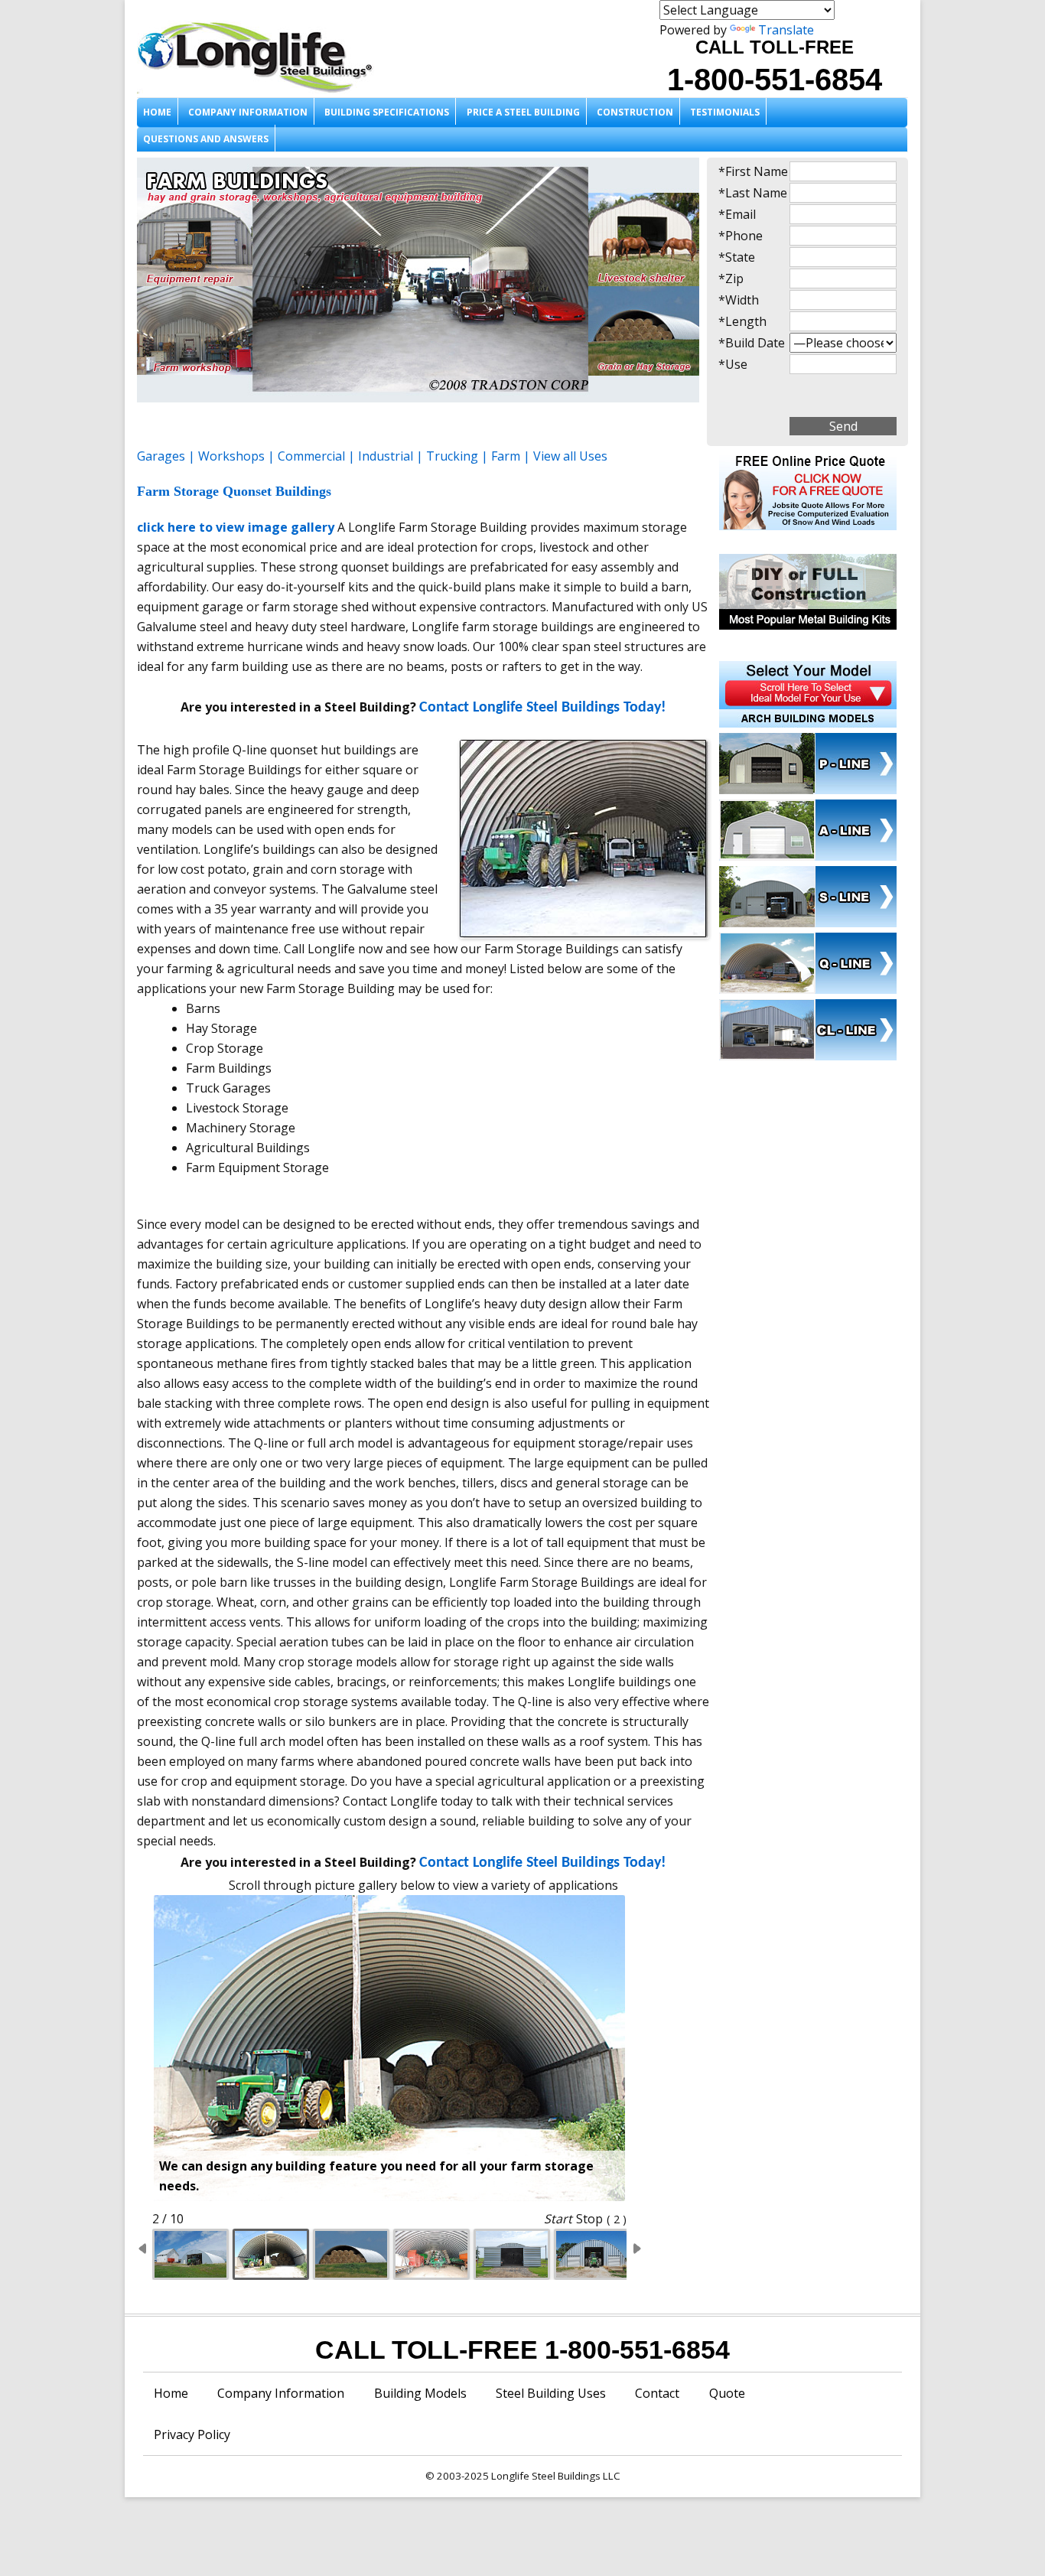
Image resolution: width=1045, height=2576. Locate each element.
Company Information (248, 112)
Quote (727, 2393)
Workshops (231, 456)
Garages (161, 456)
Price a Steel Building (523, 112)
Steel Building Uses (551, 2393)
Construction (635, 112)
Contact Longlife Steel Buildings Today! (543, 708)
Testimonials (725, 112)
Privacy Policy (192, 2434)
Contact (657, 2393)
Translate (786, 30)
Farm (506, 456)
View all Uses (570, 456)
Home (157, 112)
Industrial (386, 456)
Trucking (452, 456)
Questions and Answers (206, 139)
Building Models (420, 2393)
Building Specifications (387, 112)
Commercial (311, 456)
